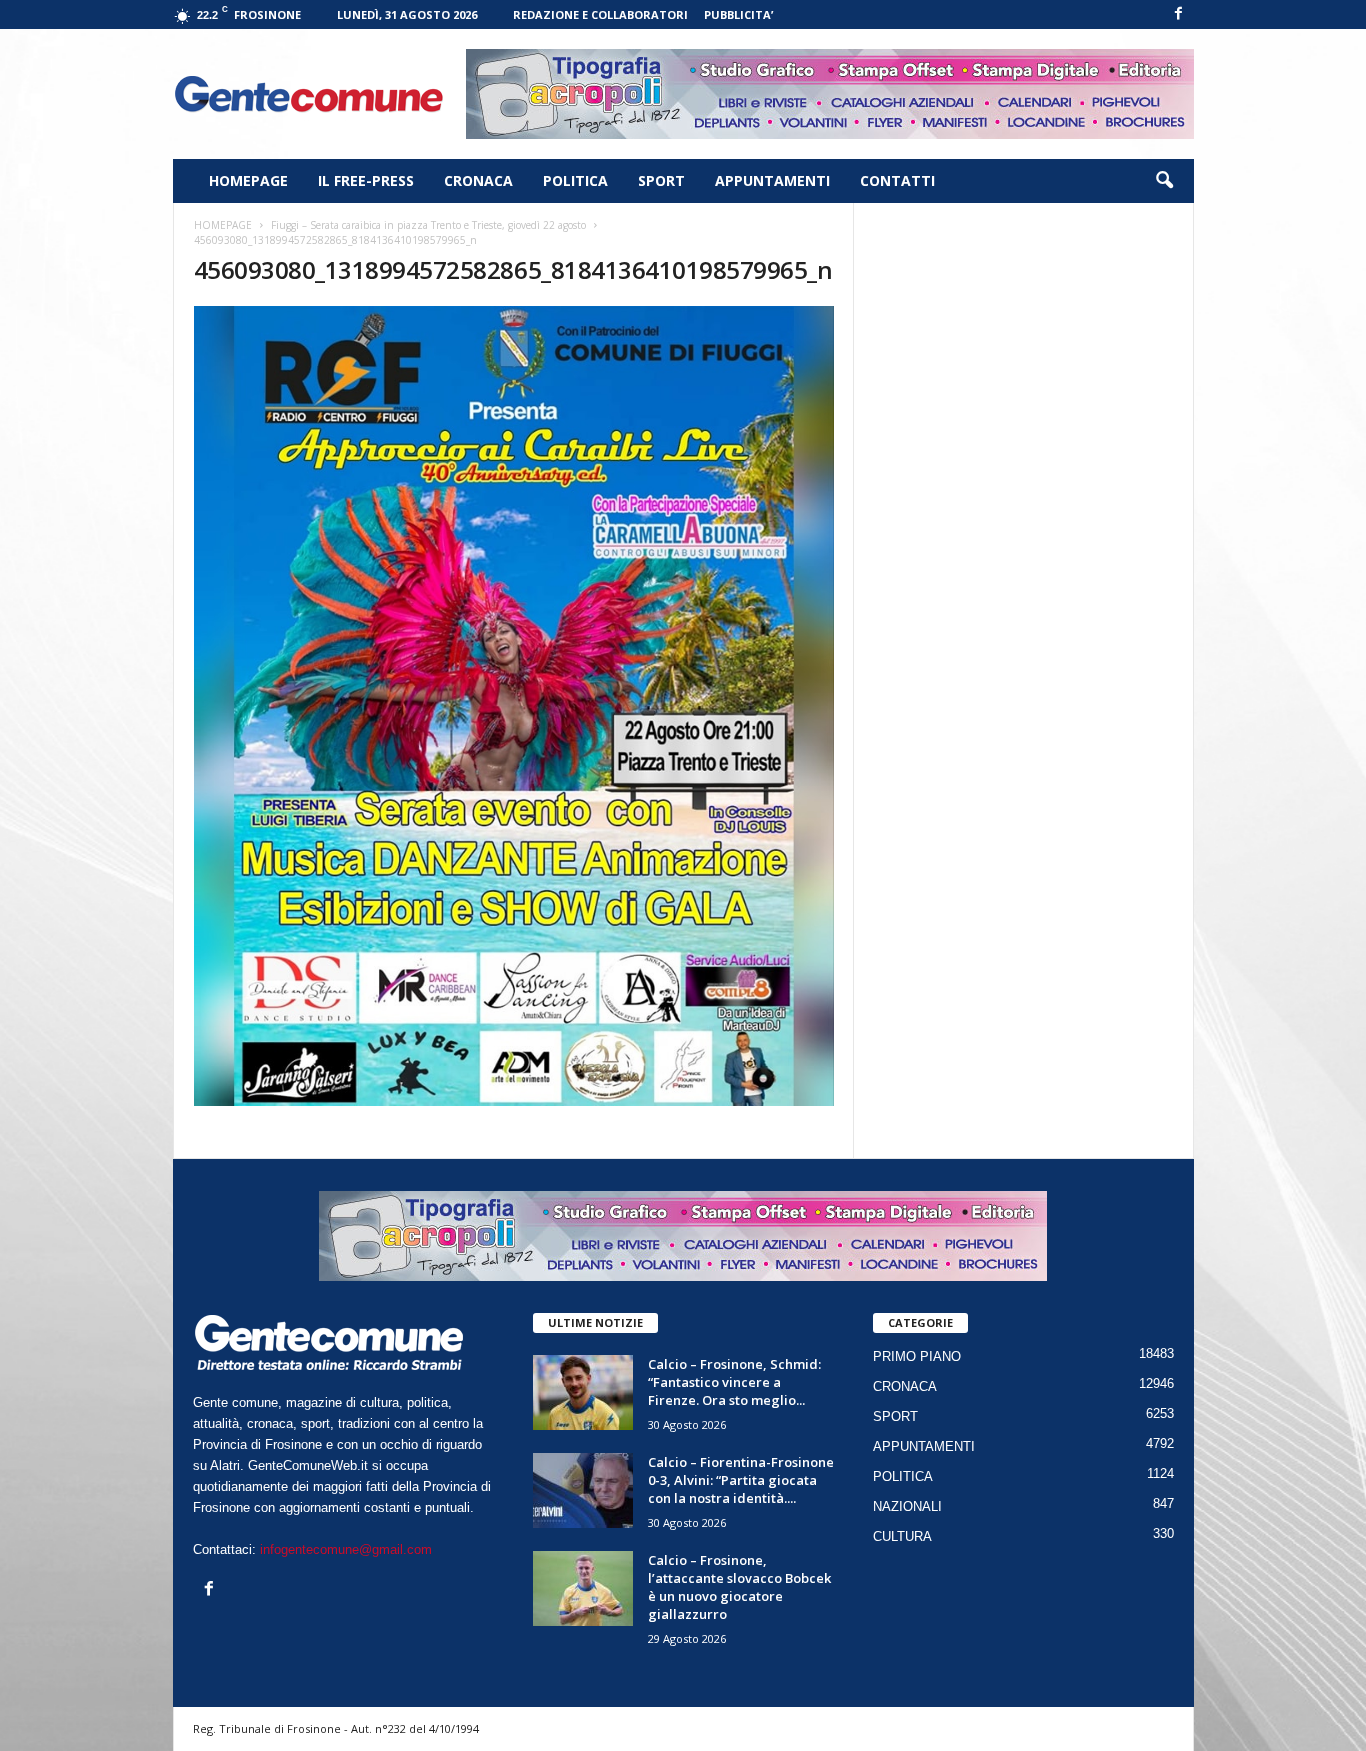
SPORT (661, 180)
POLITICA (575, 180)
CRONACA (478, 180)
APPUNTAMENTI (772, 180)
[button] (1164, 181)
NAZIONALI (907, 1506)
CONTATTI (897, 180)
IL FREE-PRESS (366, 180)
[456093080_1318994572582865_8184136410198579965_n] (514, 706)
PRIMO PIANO (917, 1356)
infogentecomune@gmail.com (346, 1549)
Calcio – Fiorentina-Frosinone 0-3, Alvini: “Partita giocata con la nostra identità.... (741, 1480)
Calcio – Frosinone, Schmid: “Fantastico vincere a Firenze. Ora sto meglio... (734, 1382)
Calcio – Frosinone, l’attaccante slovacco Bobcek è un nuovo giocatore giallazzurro (739, 1587)
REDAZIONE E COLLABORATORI (600, 14)
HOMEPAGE (248, 180)
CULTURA (902, 1536)
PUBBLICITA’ (738, 14)
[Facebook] (1179, 14)
